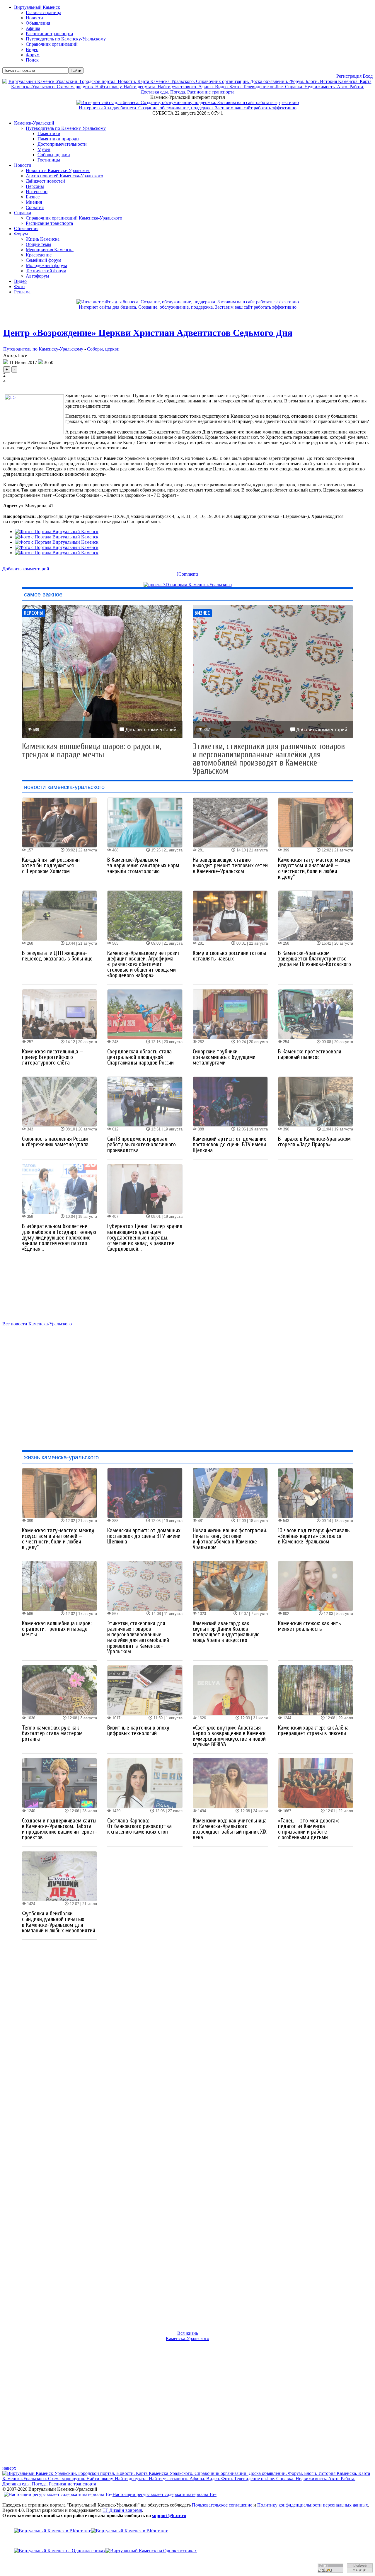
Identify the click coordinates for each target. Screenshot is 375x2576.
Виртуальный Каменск (37, 7)
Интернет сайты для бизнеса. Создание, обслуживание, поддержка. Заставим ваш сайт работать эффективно (188, 108)
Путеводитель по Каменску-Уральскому (66, 128)
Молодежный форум (46, 265)
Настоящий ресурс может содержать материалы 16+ (165, 2494)
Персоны (35, 186)
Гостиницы (49, 160)
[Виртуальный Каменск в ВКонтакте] (187, 2531)
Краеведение (39, 255)
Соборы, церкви (54, 155)
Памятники (49, 134)
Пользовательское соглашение (222, 2505)
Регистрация (349, 76)
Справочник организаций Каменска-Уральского (74, 218)
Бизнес (33, 197)
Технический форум (46, 271)
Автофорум (37, 276)
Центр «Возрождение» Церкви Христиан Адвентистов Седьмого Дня (148, 333)
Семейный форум (44, 260)
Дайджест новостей (45, 181)
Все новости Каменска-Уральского (37, 1324)
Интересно (37, 192)
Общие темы (39, 244)
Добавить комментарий (26, 569)
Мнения (34, 202)
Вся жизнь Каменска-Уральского (187, 2336)
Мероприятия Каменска (50, 250)
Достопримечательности (62, 144)
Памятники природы (58, 139)
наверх (9, 2468)
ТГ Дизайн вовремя (122, 2510)
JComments (187, 574)
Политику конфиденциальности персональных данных (313, 2505)
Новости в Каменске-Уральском (58, 170)
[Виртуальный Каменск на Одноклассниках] (187, 2551)
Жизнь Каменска (43, 239)
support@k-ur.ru (169, 2515)
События (35, 207)
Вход (368, 76)
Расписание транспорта (49, 223)
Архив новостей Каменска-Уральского (64, 176)
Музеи (44, 149)
